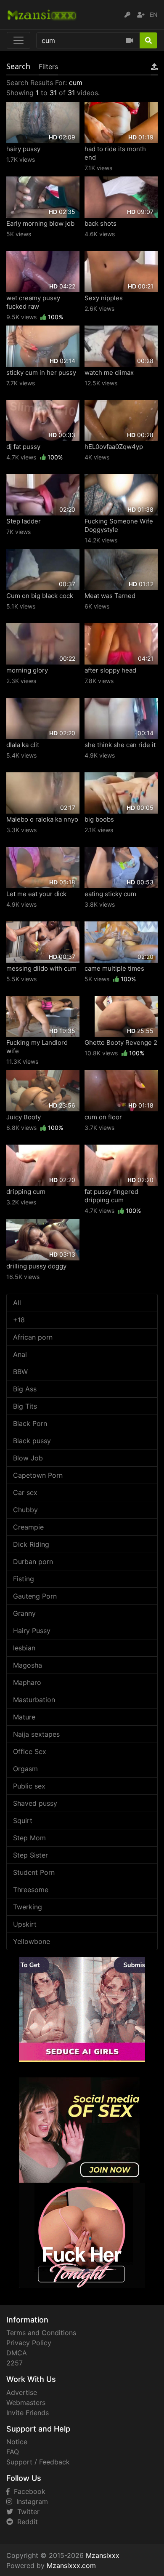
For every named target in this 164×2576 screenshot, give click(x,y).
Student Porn (34, 1872)
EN (154, 15)
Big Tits (25, 1406)
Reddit (25, 2522)
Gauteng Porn (35, 1596)
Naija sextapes (36, 1734)
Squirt (23, 1821)
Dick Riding (31, 1544)
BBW (20, 1372)
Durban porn (33, 1562)
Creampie (28, 1527)
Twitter (26, 2512)
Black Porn (30, 1423)
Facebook (28, 2491)
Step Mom (29, 1838)
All (17, 1303)
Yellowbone (32, 1941)
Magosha (28, 1665)
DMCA (17, 2353)
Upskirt (25, 1924)
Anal (20, 1354)
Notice (17, 2442)
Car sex (25, 1492)
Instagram (30, 2501)
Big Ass (25, 1389)
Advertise (22, 2392)
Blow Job (28, 1458)
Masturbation (34, 1700)
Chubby (25, 1510)
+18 (19, 1320)
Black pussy (32, 1441)
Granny (24, 1613)
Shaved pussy (35, 1803)
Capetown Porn (38, 1475)
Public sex (29, 1786)
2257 (15, 2363)
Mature (24, 1717)
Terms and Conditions (41, 2333)
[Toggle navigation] (19, 40)
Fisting (24, 1579)
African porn (33, 1337)
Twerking (28, 1907)
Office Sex (30, 1751)
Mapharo (27, 1682)
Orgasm (25, 1769)
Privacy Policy (29, 2343)
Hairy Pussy (32, 1631)
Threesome (31, 1890)
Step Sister (30, 1855)
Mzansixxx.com (71, 2565)
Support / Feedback (38, 2462)
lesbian (24, 1648)
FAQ (13, 2452)
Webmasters (26, 2402)
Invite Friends (28, 2413)
